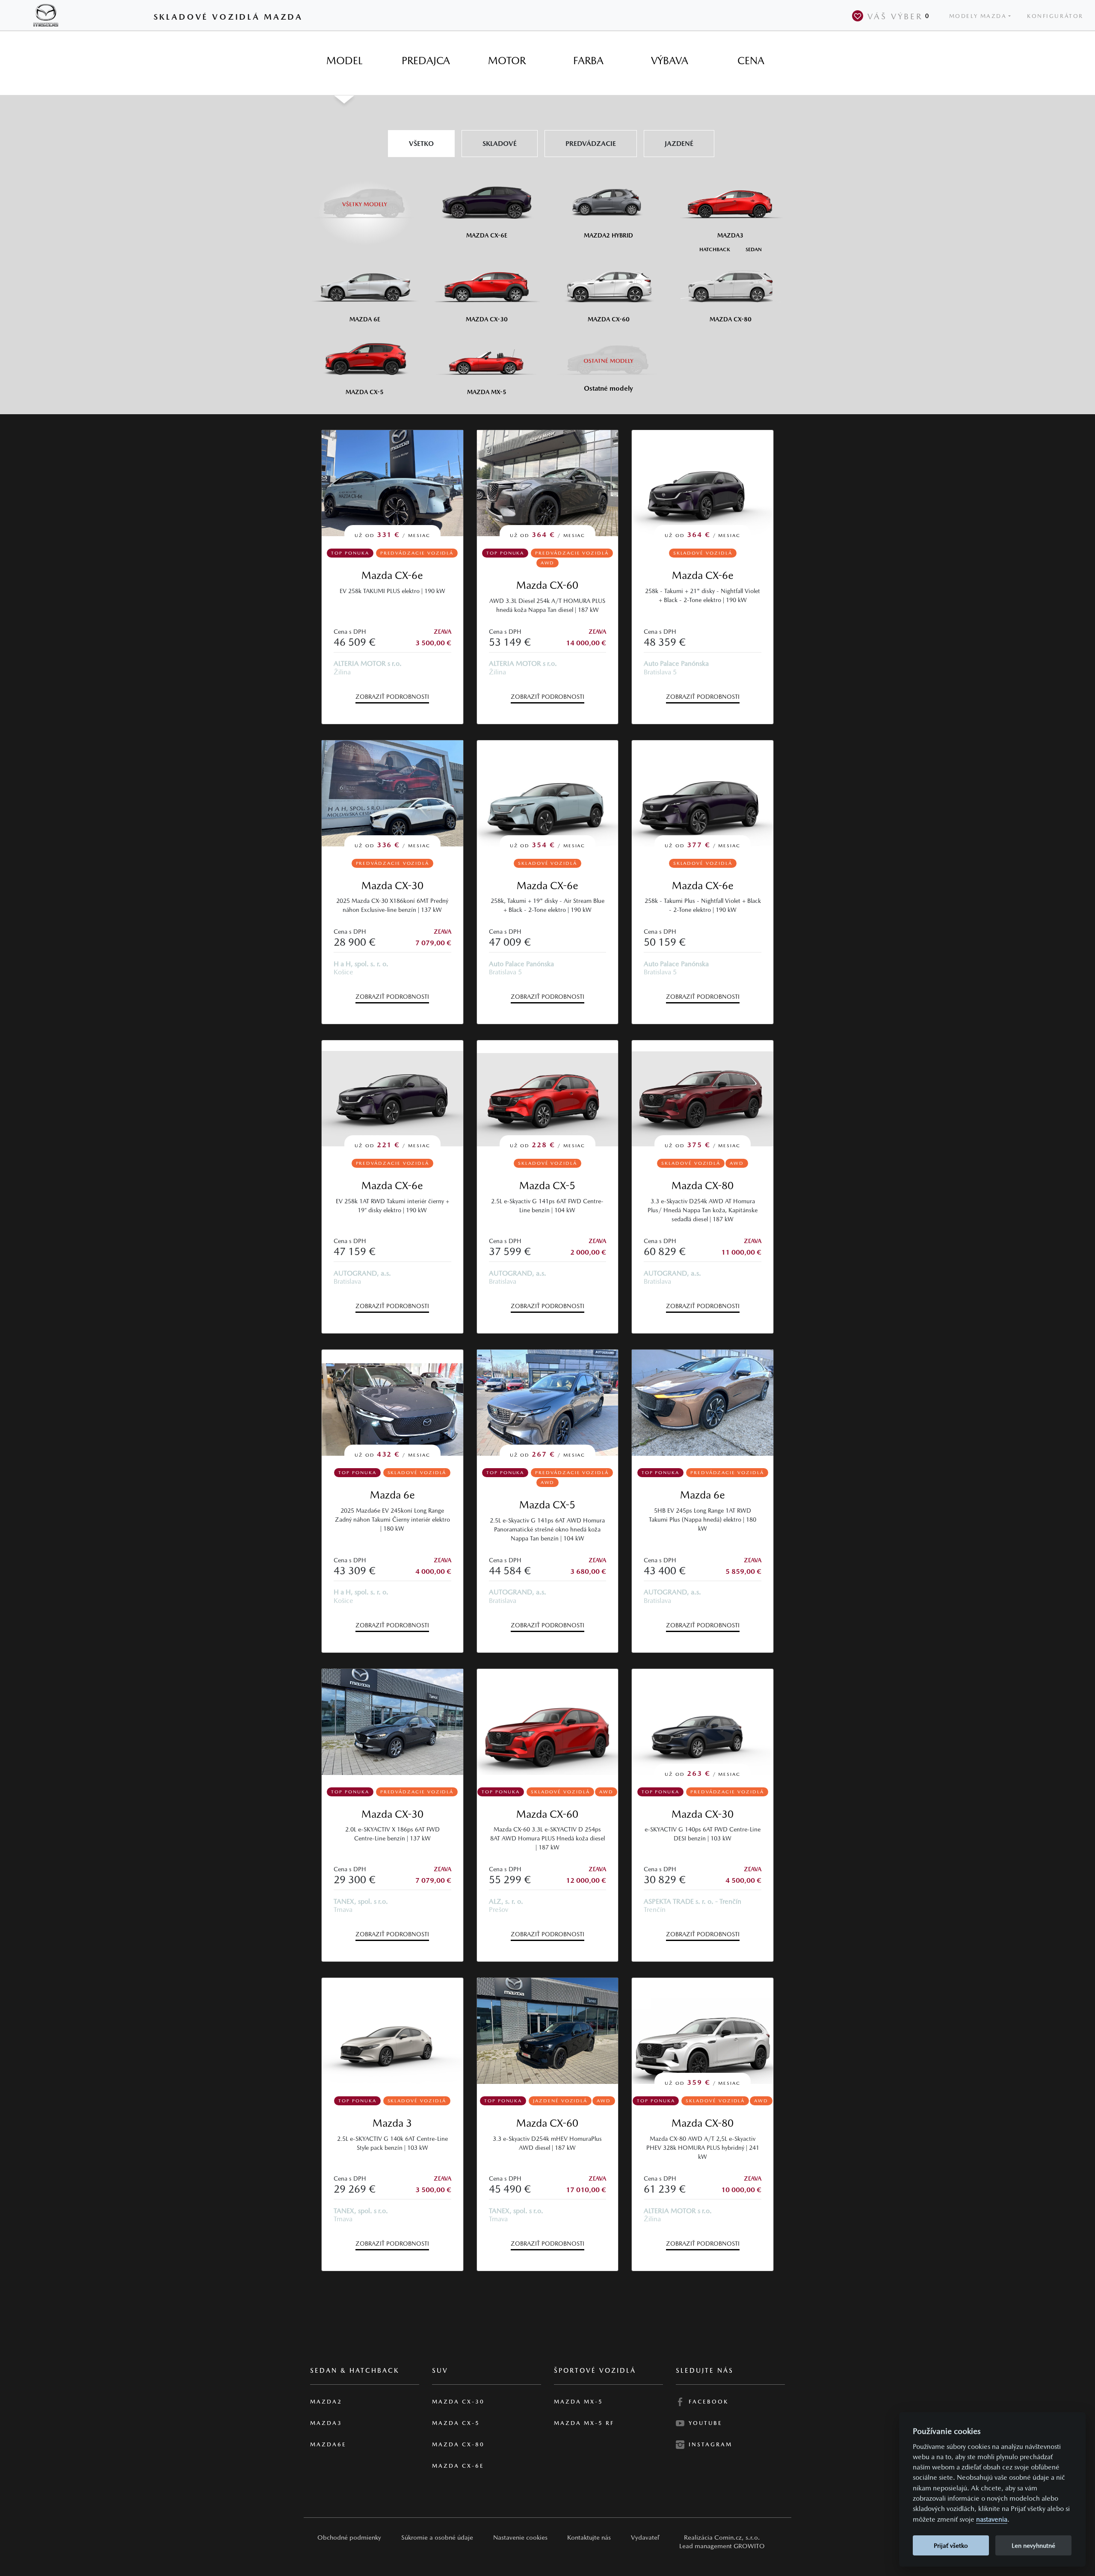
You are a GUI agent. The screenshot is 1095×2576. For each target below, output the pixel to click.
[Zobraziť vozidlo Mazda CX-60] (548, 1722)
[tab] (344, 61)
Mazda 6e (392, 1495)
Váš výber (899, 16)
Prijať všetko (951, 2545)
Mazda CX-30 (392, 886)
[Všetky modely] (365, 199)
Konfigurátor (1055, 16)
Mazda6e (328, 2444)
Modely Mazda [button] (978, 16)
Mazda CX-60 (547, 585)
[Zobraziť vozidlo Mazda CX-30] (392, 1722)
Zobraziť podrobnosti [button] (392, 697)
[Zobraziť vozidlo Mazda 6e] (703, 1403)
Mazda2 (326, 2402)
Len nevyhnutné (1033, 2545)
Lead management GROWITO (722, 2546)
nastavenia (992, 2519)
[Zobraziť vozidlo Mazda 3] (392, 2031)
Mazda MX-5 (579, 2402)
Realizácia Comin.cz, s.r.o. (722, 2537)
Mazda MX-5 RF (584, 2423)
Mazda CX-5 (547, 1186)
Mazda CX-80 (703, 1186)
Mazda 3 (392, 2123)
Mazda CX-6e (392, 575)
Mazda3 (326, 2423)
